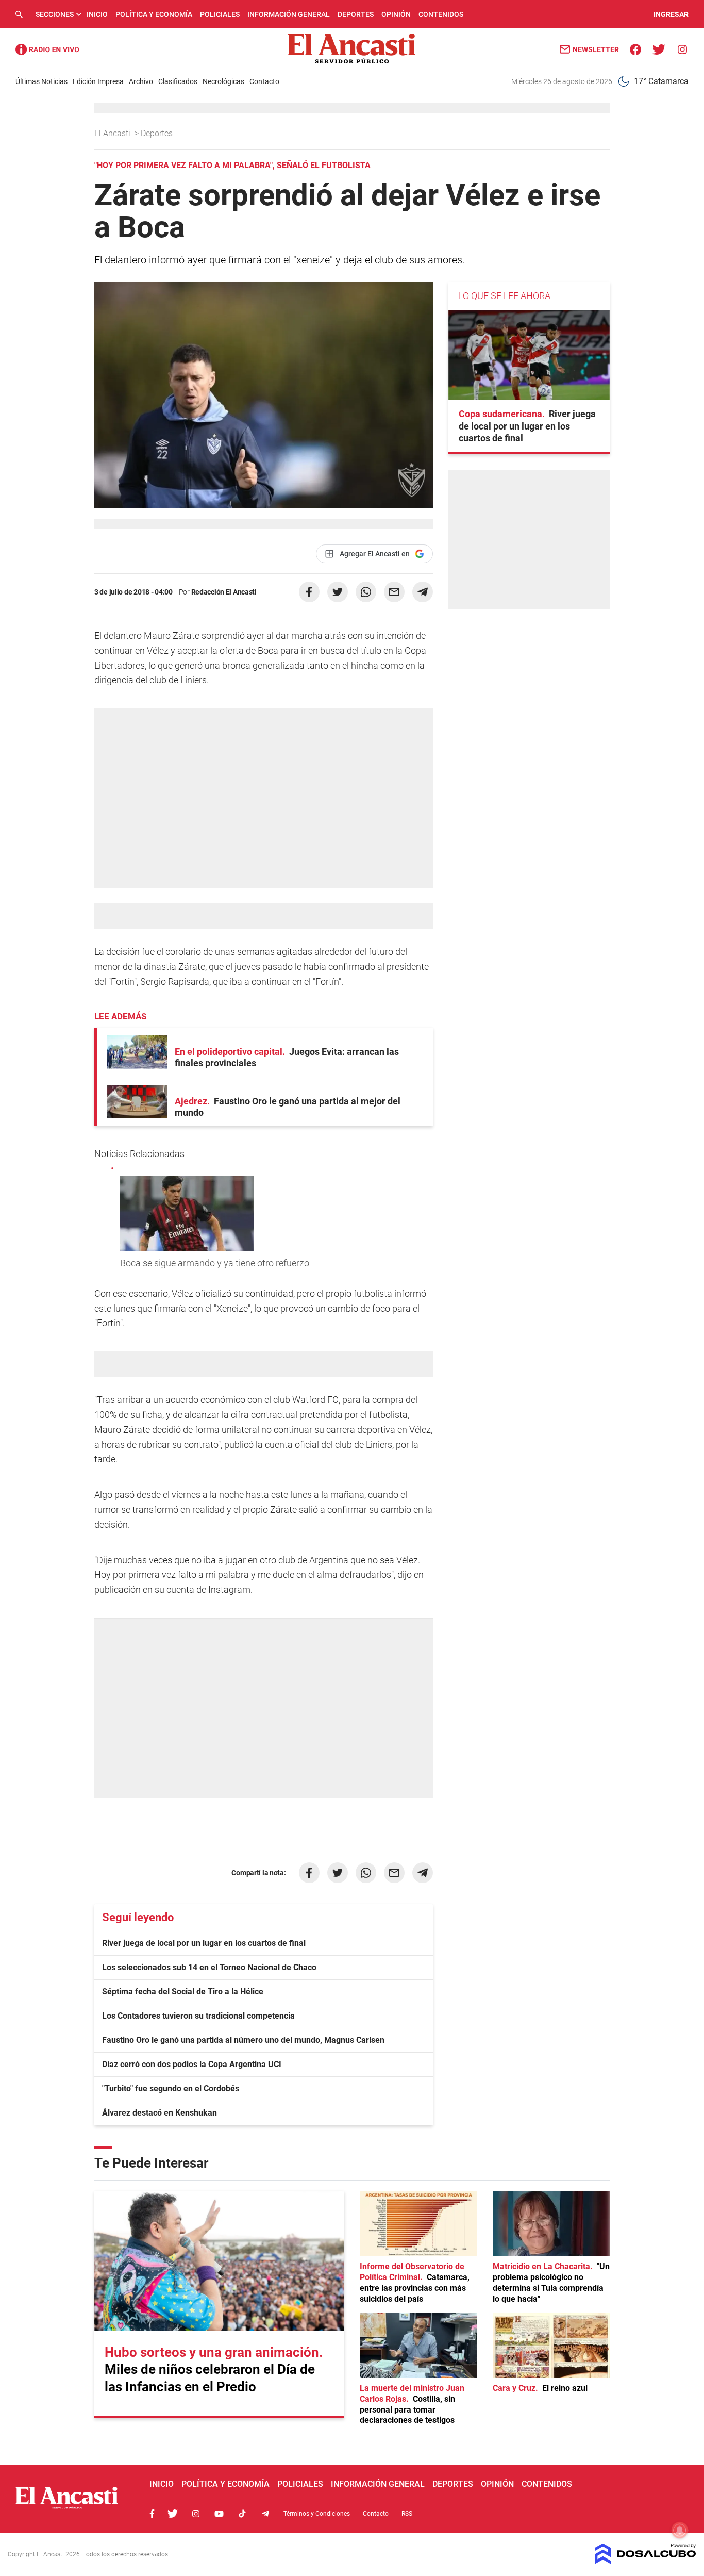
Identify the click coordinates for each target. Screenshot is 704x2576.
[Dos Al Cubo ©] (646, 2561)
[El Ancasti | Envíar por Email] (394, 592)
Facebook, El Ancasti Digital (152, 2514)
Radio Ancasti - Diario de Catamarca (47, 49)
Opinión (396, 14)
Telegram (265, 2514)
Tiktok (242, 2514)
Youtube (219, 2514)
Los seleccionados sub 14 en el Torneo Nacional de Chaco (209, 1967)
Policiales (220, 14)
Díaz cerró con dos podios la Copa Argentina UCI (192, 2064)
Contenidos (441, 14)
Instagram (196, 2514)
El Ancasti (113, 133)
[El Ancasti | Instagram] (682, 49)
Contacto (264, 81)
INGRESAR (671, 14)
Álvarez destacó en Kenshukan (160, 2113)
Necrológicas (223, 81)
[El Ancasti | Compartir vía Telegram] (423, 592)
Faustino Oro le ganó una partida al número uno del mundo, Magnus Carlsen (243, 2040)
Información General (289, 14)
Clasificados (178, 81)
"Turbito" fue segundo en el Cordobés (171, 2088)
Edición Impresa (98, 81)
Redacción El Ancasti (224, 592)
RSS (407, 2514)
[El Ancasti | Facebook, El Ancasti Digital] (636, 49)
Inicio (97, 14)
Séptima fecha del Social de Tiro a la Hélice (183, 1992)
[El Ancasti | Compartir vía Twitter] (338, 592)
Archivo (141, 81)
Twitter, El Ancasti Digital (173, 2514)
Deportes (356, 14)
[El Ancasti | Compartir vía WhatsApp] (366, 592)
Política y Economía (154, 14)
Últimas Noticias (41, 81)
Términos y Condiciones (317, 2514)
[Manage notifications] (680, 2530)
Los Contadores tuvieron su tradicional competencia (198, 2016)
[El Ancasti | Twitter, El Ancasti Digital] (659, 49)
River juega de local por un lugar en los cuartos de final (204, 1943)
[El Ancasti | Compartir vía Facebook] (309, 592)
